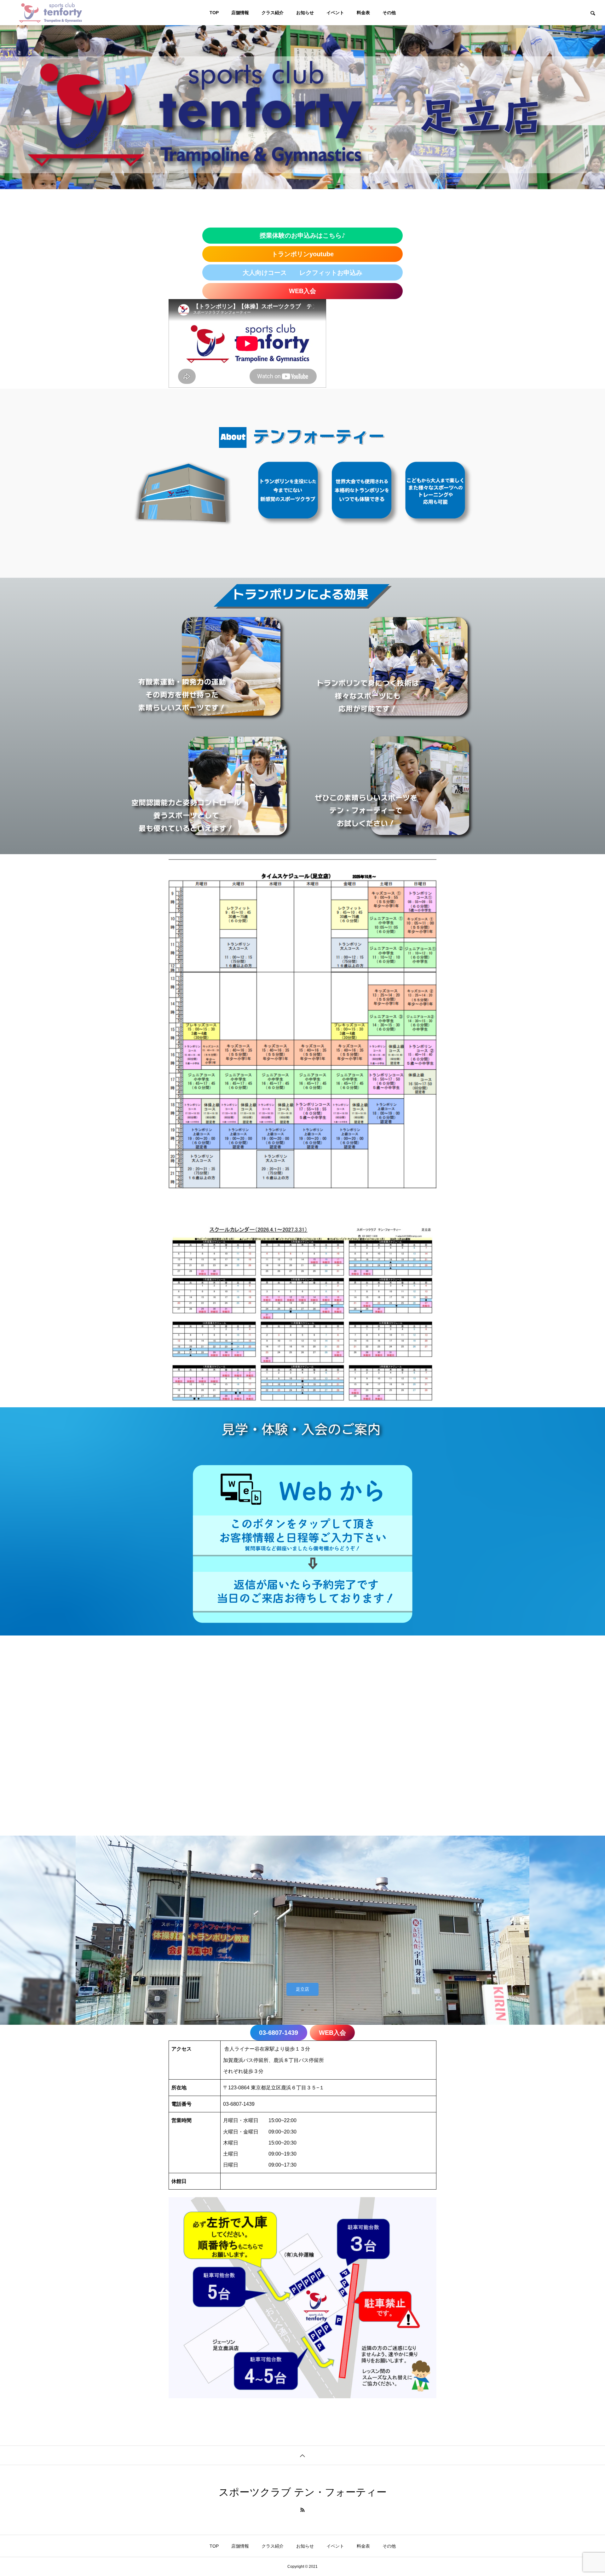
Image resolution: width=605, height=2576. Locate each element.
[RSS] (302, 2510)
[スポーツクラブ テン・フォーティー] (50, 13)
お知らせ (305, 13)
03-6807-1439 (239, 2104)
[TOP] (302, 2455)
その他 (389, 13)
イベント (335, 13)
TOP (214, 13)
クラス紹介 (273, 13)
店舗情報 (240, 13)
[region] (302, 483)
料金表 (363, 13)
